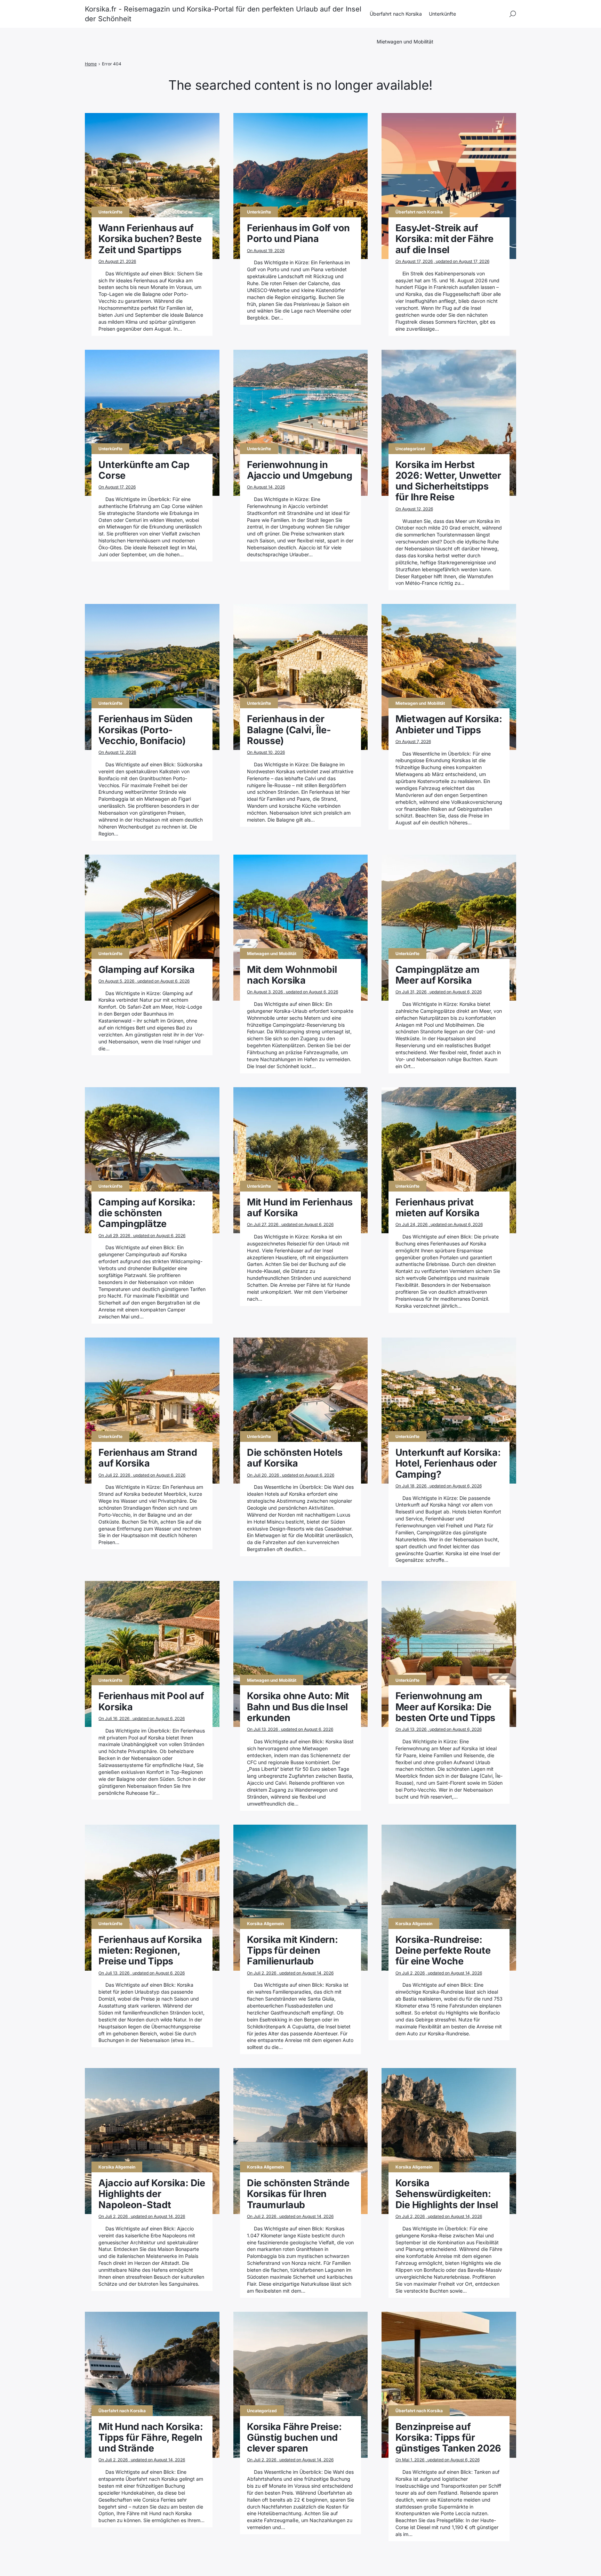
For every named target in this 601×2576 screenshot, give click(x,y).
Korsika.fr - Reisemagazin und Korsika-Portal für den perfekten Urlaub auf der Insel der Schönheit (223, 14)
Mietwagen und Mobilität (405, 42)
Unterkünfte (442, 14)
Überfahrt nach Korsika (396, 14)
